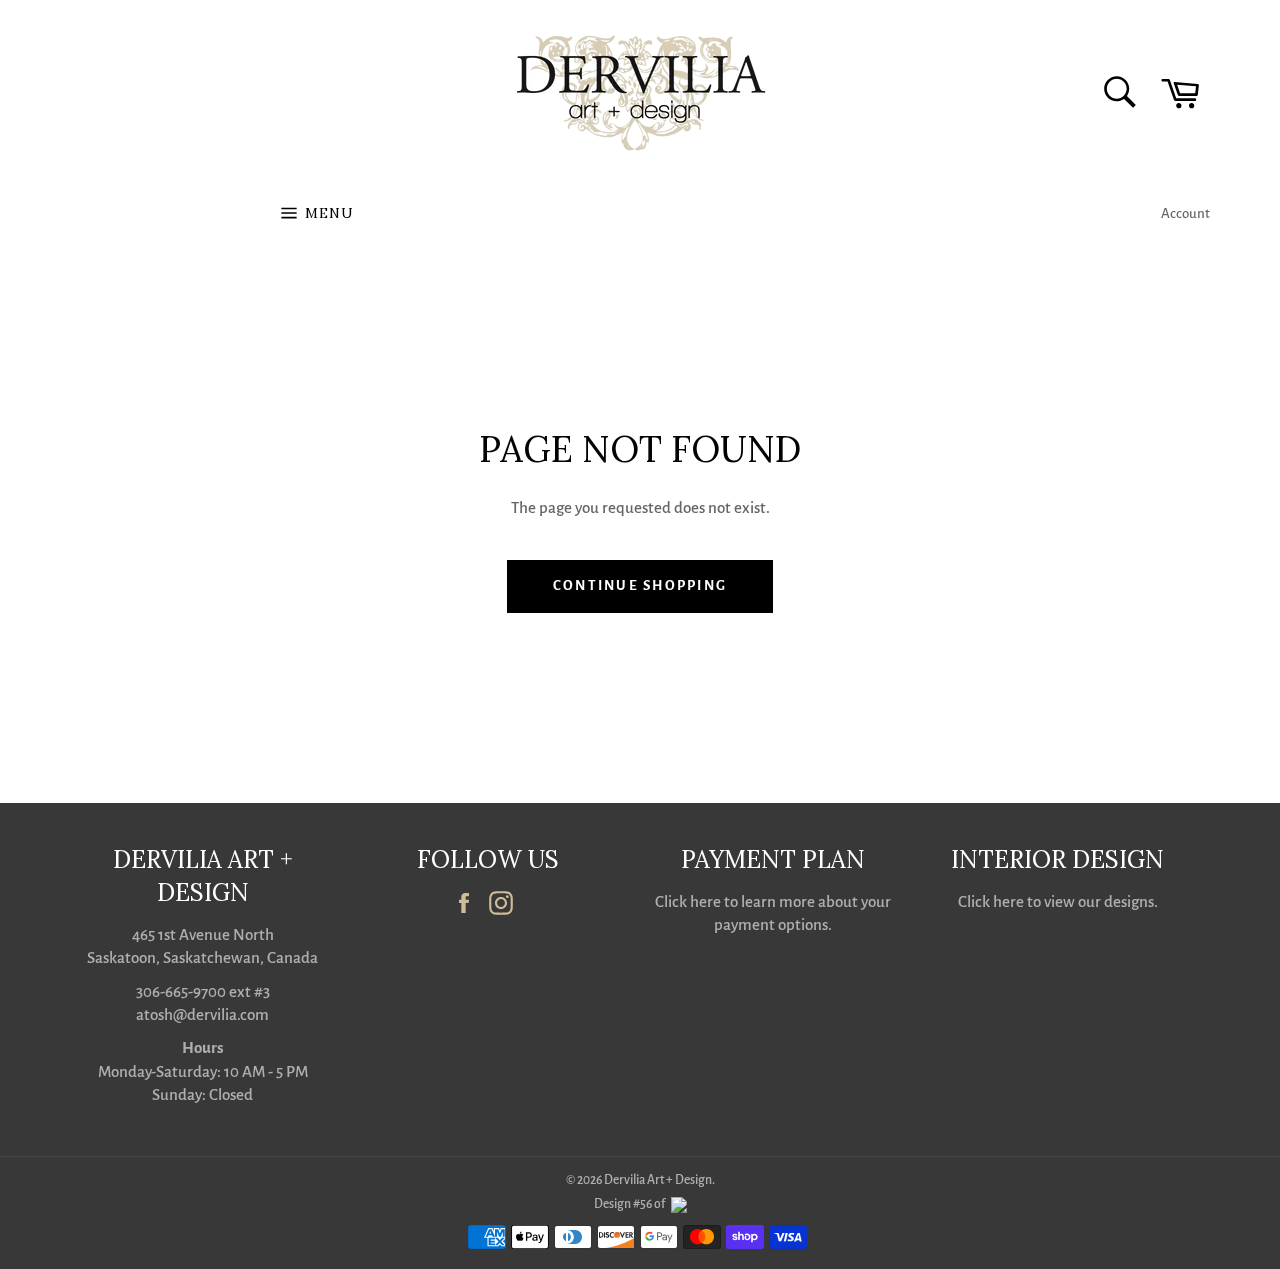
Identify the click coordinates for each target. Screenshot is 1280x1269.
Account (1185, 213)
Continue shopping (640, 585)
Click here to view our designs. (1058, 901)
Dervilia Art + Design (658, 1180)
